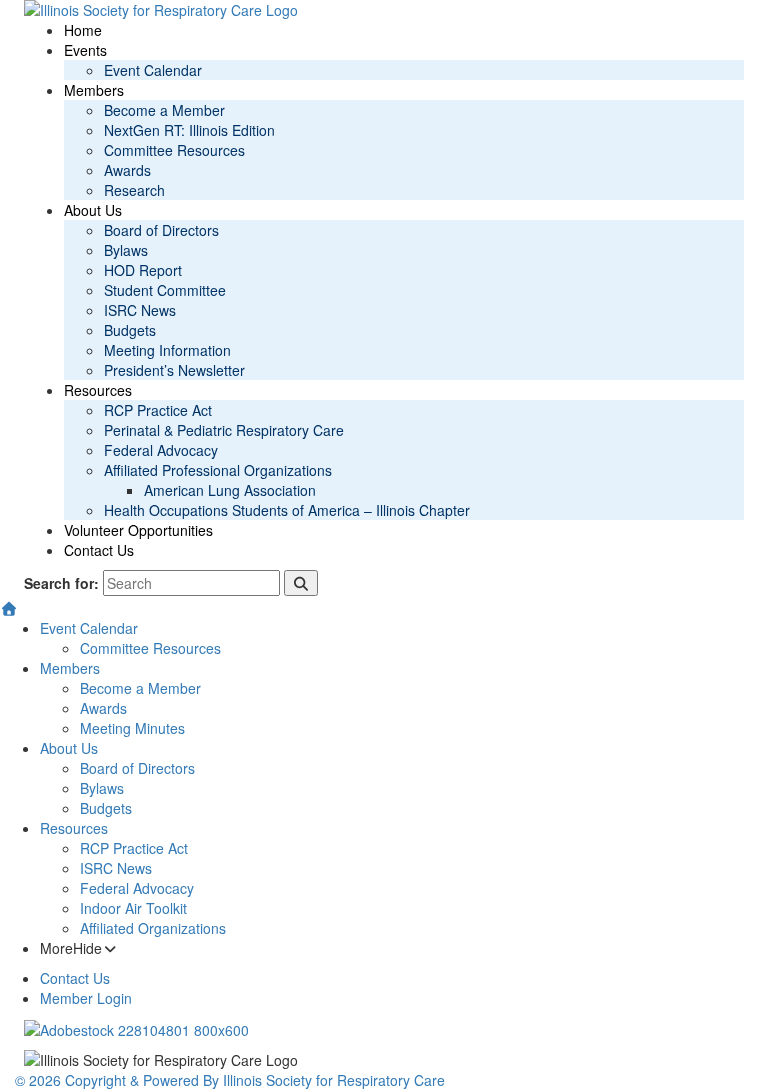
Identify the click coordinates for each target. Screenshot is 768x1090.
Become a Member (164, 110)
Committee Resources (174, 150)
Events (85, 50)
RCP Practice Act (158, 410)
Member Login (86, 998)
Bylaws (126, 250)
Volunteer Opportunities (138, 530)
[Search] (301, 583)
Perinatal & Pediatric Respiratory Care (224, 430)
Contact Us (99, 550)
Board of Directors (161, 230)
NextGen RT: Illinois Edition (189, 130)
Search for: (61, 583)
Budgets (130, 330)
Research (134, 190)
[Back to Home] (384, 10)
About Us (93, 210)
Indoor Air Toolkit (133, 908)
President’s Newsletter (174, 370)
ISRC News (140, 310)
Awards (127, 170)
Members (94, 90)
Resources (98, 390)
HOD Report (143, 270)
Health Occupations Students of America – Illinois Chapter (287, 510)
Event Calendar (153, 70)
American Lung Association (230, 490)
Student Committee (165, 290)
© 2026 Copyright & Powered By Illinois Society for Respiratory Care (230, 1080)
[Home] (9, 608)
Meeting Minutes (132, 728)
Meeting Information (167, 350)
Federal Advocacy (161, 450)
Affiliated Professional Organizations (218, 470)
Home (83, 30)
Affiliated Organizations (153, 928)
